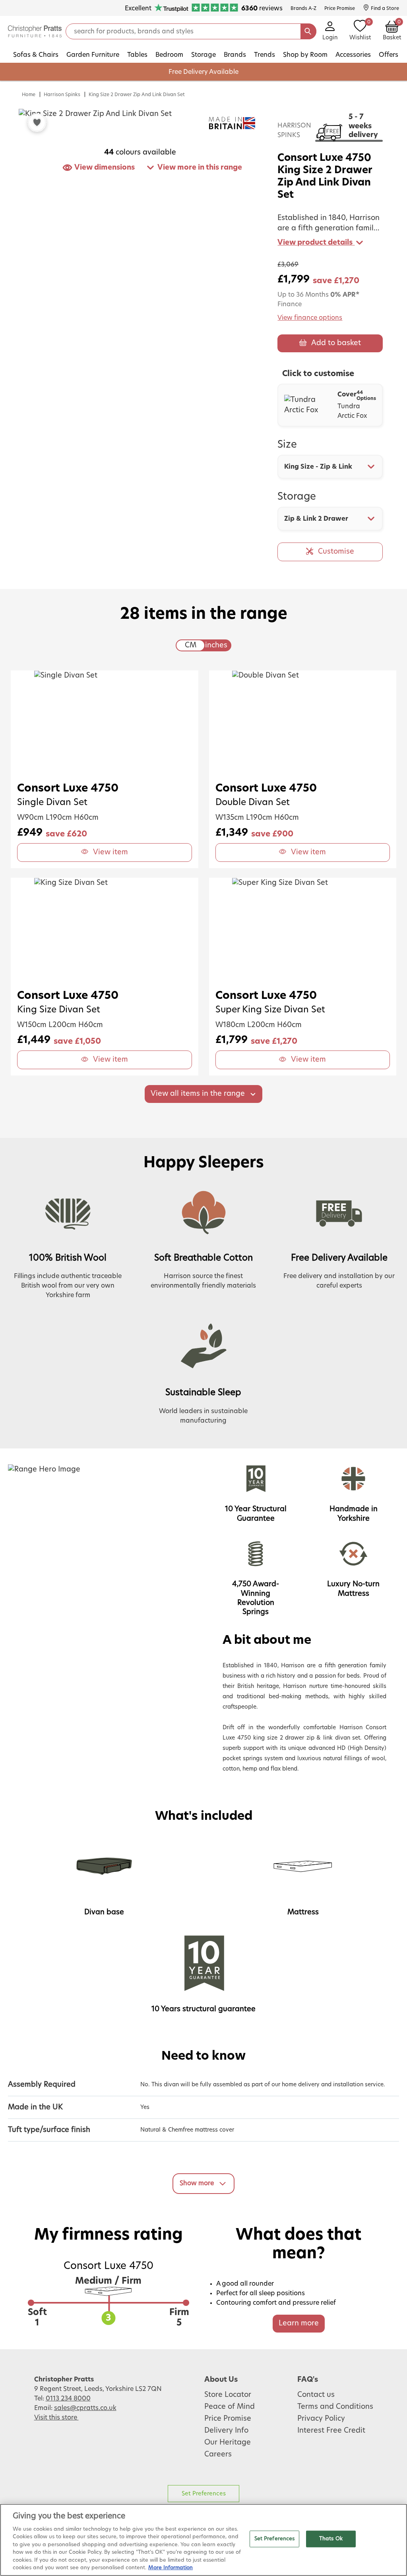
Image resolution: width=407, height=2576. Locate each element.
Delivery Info (226, 2431)
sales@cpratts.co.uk (85, 2408)
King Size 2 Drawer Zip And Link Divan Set (137, 95)
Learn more (299, 2323)
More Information (171, 2568)
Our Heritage (228, 2443)
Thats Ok (331, 2539)
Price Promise (228, 2419)
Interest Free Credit (331, 2431)
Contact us (316, 2395)
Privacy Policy (321, 2419)
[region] (203, 2540)
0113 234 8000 (68, 2398)
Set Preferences (204, 2494)
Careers (218, 2454)
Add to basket (336, 343)
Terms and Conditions (335, 2407)
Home (29, 95)
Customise (336, 552)
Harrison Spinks (62, 95)
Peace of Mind (230, 2407)
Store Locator (228, 2395)
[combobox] (330, 467)
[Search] (308, 31)
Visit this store (56, 2418)
